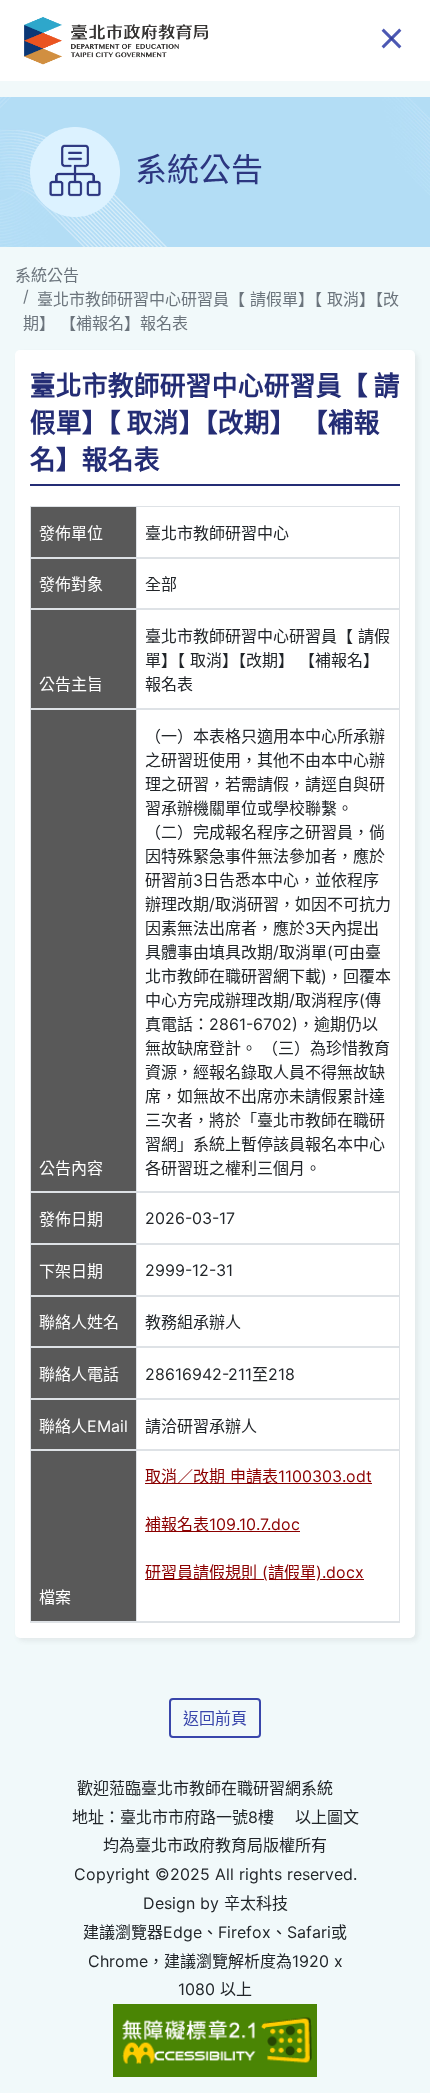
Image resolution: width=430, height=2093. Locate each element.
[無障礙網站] (215, 2039)
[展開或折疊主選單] (391, 37)
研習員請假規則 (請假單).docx (254, 1572)
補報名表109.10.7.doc (222, 1524)
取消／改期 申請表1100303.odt (258, 1476)
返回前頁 (215, 1718)
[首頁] (116, 40)
